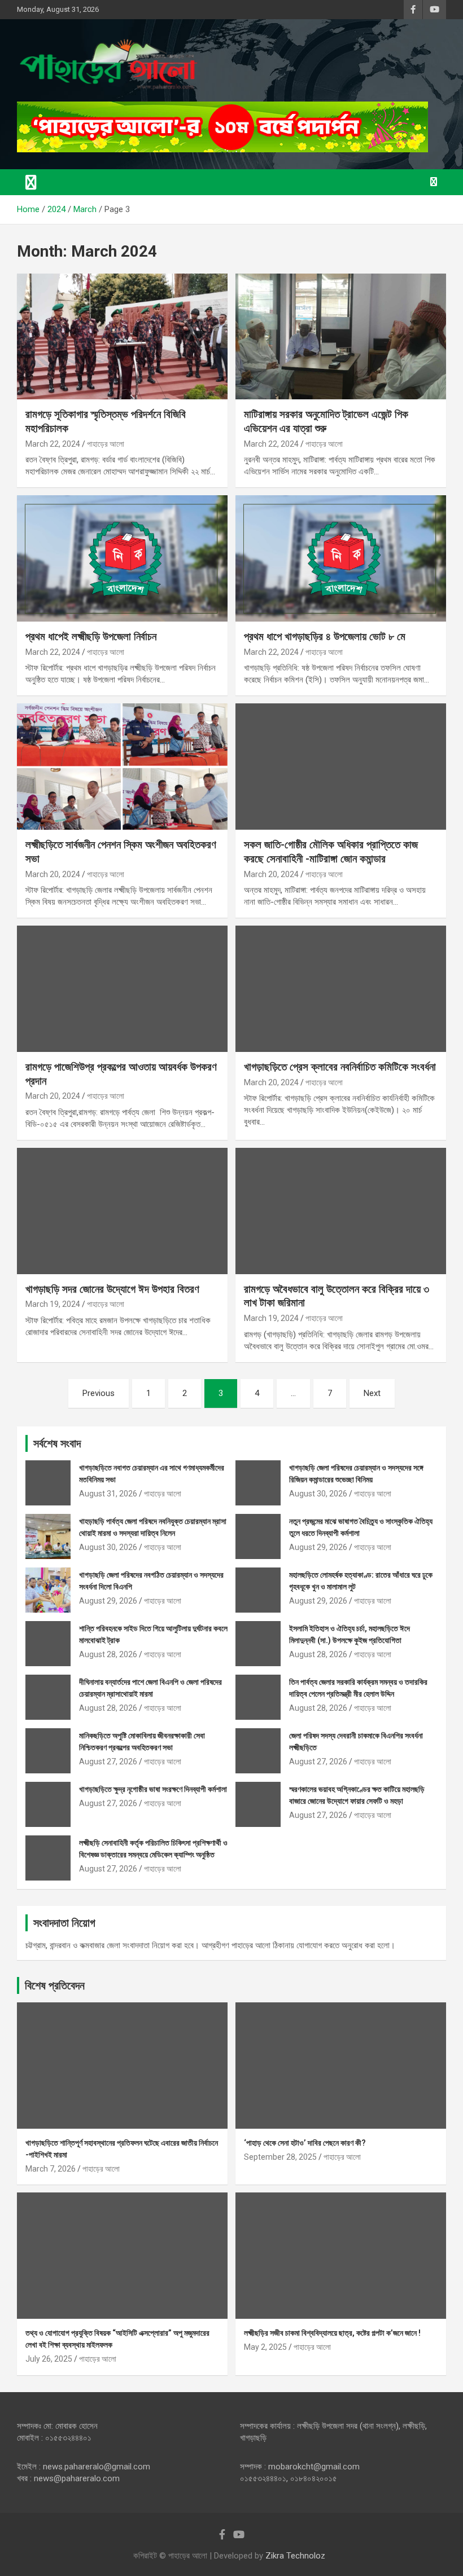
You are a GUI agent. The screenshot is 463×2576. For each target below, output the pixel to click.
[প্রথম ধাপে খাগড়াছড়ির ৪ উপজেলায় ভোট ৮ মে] (341, 559)
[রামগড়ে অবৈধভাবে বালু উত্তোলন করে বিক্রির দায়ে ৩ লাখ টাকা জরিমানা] (341, 1211)
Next (372, 1393)
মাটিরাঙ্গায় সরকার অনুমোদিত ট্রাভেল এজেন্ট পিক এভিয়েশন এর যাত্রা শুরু (326, 421)
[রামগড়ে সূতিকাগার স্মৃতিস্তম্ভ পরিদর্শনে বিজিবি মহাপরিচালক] (122, 336)
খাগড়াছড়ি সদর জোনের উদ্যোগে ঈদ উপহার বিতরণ (112, 1289)
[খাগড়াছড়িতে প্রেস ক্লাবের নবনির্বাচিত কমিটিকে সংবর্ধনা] (341, 989)
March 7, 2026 (51, 2169)
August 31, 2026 (108, 1494)
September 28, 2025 (280, 2157)
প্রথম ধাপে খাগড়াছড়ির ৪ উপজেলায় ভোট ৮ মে (325, 637)
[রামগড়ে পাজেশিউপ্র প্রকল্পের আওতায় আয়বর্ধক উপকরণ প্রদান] (122, 989)
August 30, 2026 (318, 1494)
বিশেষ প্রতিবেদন (55, 1985)
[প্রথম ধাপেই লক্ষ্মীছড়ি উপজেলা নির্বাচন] (122, 559)
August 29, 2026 (318, 1547)
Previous (99, 1393)
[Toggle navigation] (31, 182)
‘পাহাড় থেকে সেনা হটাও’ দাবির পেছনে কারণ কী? (305, 2143)
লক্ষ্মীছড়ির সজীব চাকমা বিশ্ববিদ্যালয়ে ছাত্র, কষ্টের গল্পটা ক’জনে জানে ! (332, 2333)
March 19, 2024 (53, 1304)
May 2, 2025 (265, 2347)
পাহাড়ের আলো (106, 444)
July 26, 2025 (49, 2359)
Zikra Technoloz (295, 2556)
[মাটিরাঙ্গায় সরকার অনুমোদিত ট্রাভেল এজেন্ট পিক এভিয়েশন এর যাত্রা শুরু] (341, 336)
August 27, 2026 (108, 1762)
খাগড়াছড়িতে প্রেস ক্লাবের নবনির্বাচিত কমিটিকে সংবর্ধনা (340, 1067)
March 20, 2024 (53, 874)
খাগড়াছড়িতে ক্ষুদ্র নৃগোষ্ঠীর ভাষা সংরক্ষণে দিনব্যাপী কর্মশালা (153, 1789)
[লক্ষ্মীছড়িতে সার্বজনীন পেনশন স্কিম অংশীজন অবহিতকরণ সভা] (122, 767)
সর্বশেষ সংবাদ (57, 1443)
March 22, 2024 (53, 444)
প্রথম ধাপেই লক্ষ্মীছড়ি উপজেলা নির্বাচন (91, 637)
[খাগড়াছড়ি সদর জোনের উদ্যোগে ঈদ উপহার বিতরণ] (122, 1211)
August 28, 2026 (108, 1654)
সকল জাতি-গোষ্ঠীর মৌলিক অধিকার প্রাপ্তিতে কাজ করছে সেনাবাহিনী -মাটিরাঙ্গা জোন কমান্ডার (331, 852)
